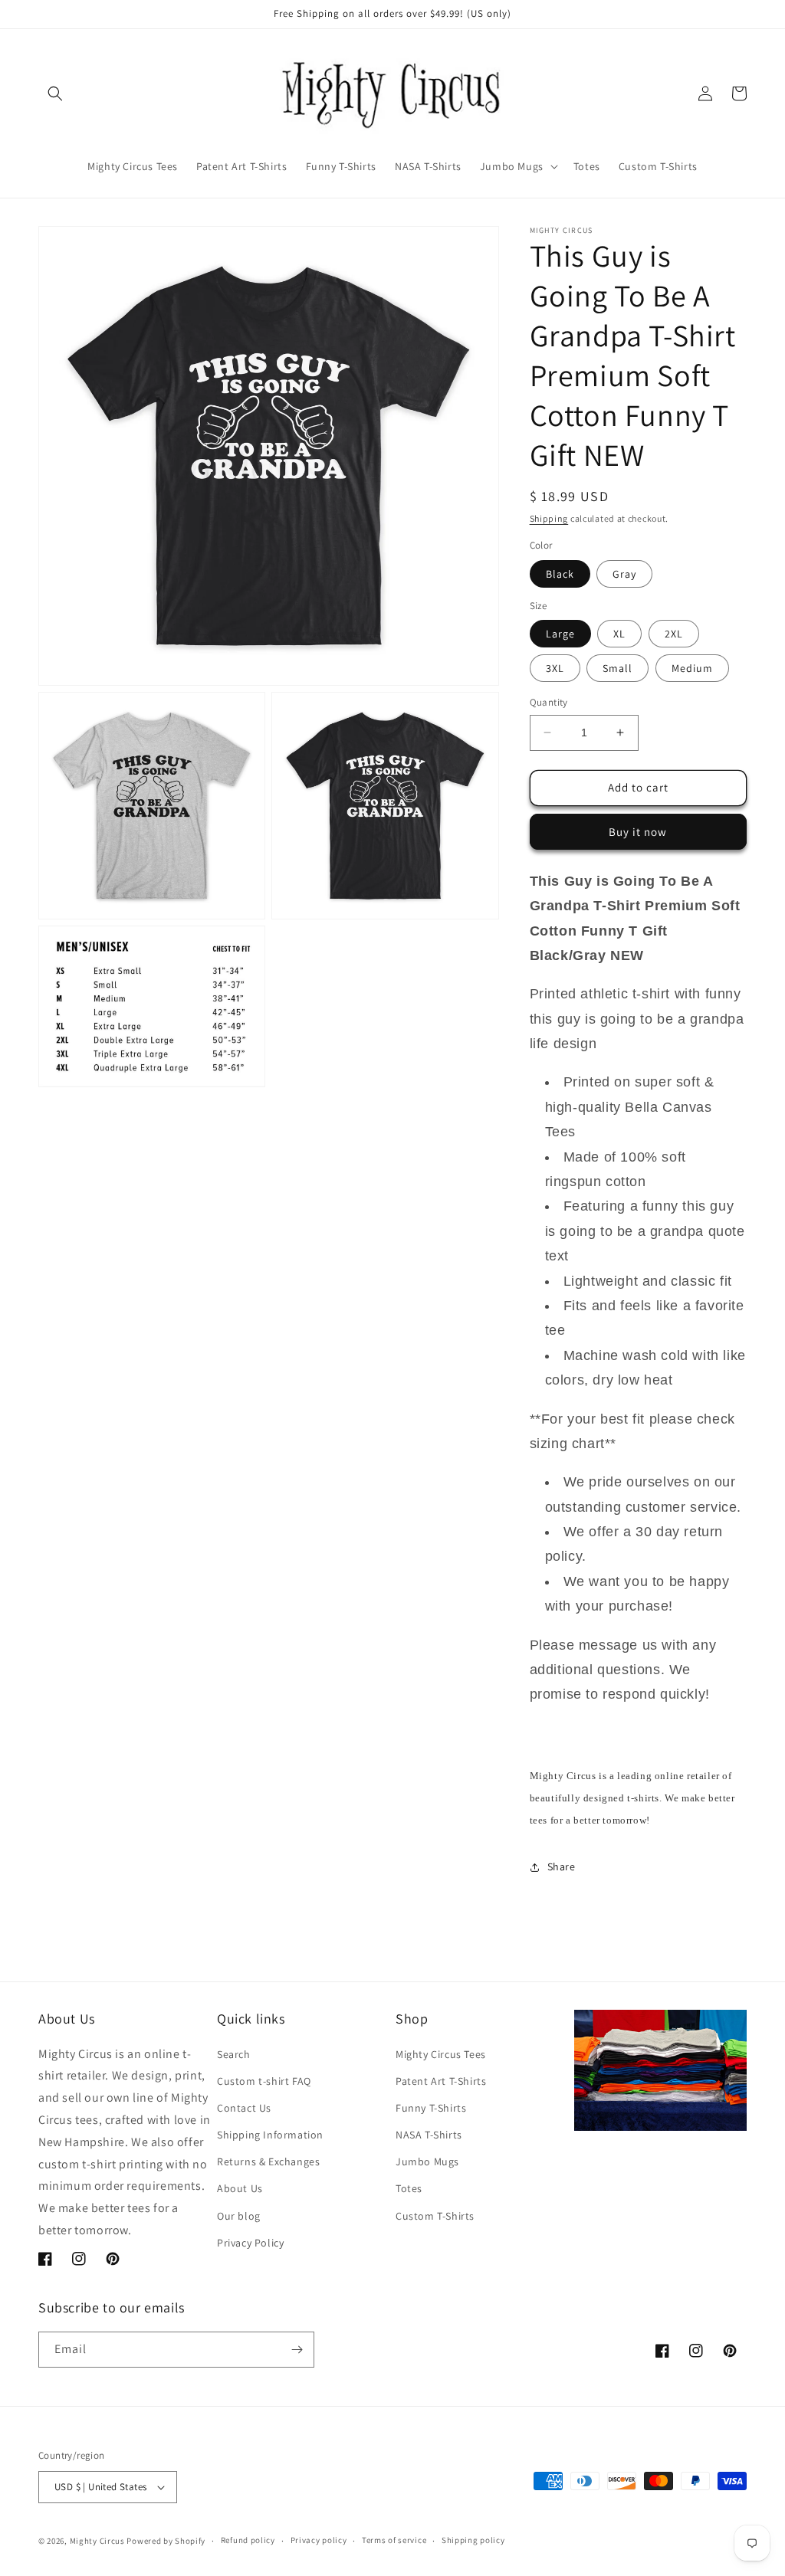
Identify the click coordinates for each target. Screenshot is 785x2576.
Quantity (549, 702)
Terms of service (394, 2540)
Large (560, 634)
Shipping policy (473, 2540)
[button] (55, 93)
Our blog (239, 2216)
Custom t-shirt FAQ (264, 2081)
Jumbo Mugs (427, 2161)
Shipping (549, 518)
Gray (624, 574)
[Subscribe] (297, 2350)
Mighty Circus (97, 2541)
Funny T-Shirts (431, 2108)
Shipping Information (270, 2135)
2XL (674, 634)
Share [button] (562, 1866)
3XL (555, 668)
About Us (240, 2188)
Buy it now (638, 832)
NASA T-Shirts (429, 2135)
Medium (692, 668)
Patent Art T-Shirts (441, 2081)
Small (617, 668)
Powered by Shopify (166, 2541)
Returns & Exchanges (268, 2161)
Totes (409, 2188)
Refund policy (248, 2540)
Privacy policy (319, 2540)
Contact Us (244, 2108)
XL (619, 634)
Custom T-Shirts (435, 2216)
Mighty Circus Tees (441, 2054)
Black (560, 574)
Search (234, 2054)
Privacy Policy (250, 2243)
